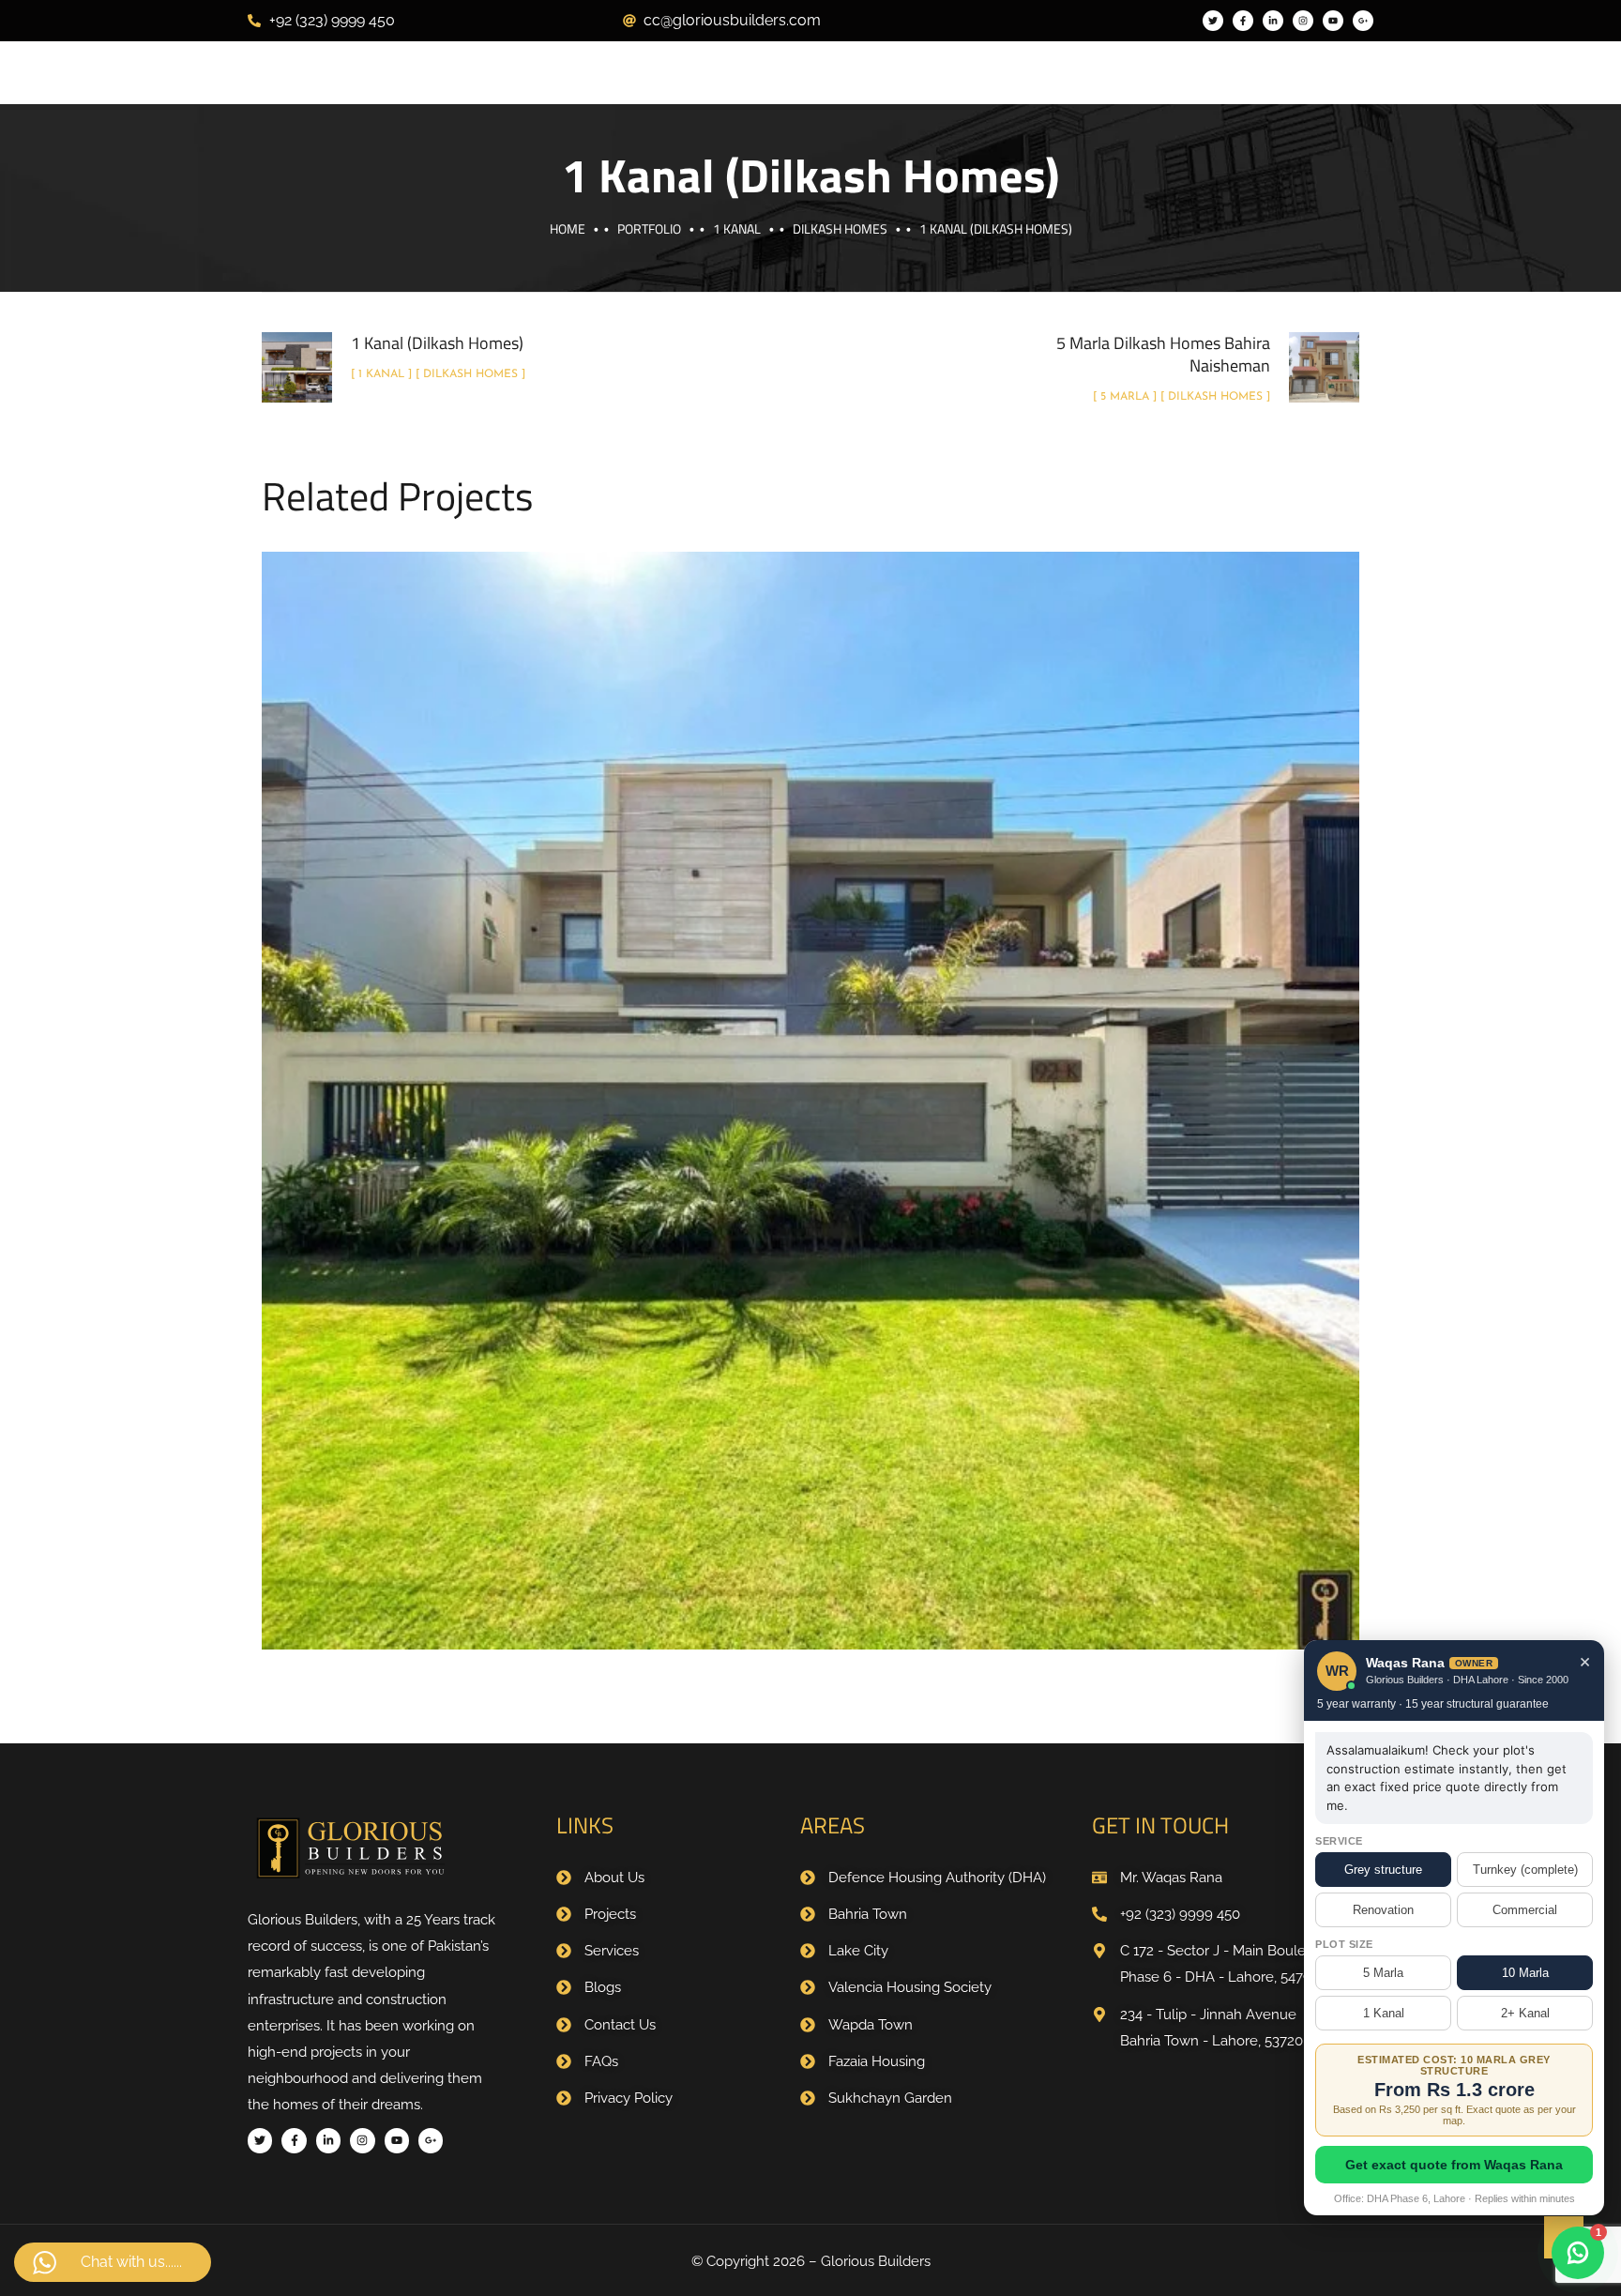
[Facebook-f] (1243, 21)
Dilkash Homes (840, 228)
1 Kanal (737, 228)
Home (568, 228)
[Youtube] (1333, 21)
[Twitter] (1213, 21)
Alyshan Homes (855, 1124)
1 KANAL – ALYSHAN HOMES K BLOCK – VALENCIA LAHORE (811, 1080)
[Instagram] (1303, 21)
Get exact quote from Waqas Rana (1454, 2165)
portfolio (649, 228)
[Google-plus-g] (1363, 21)
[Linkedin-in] (1273, 21)
